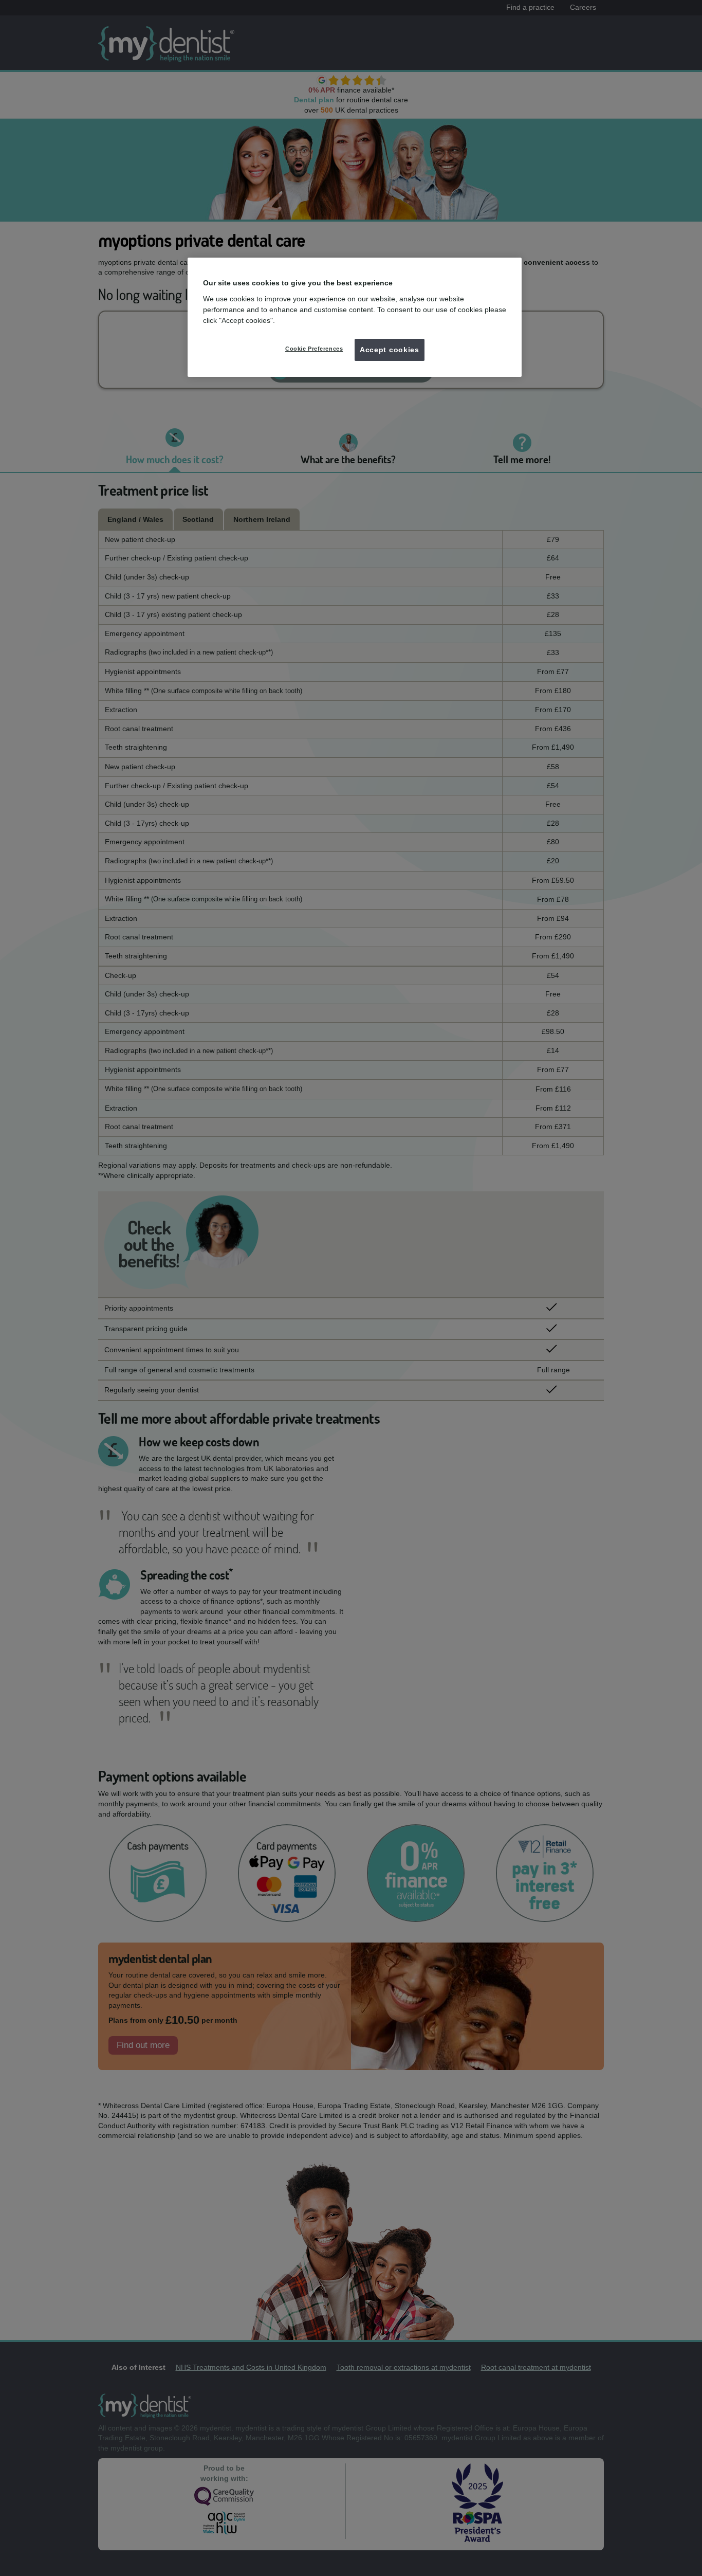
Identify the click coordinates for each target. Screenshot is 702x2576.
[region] (355, 317)
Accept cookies (390, 350)
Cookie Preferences (314, 349)
